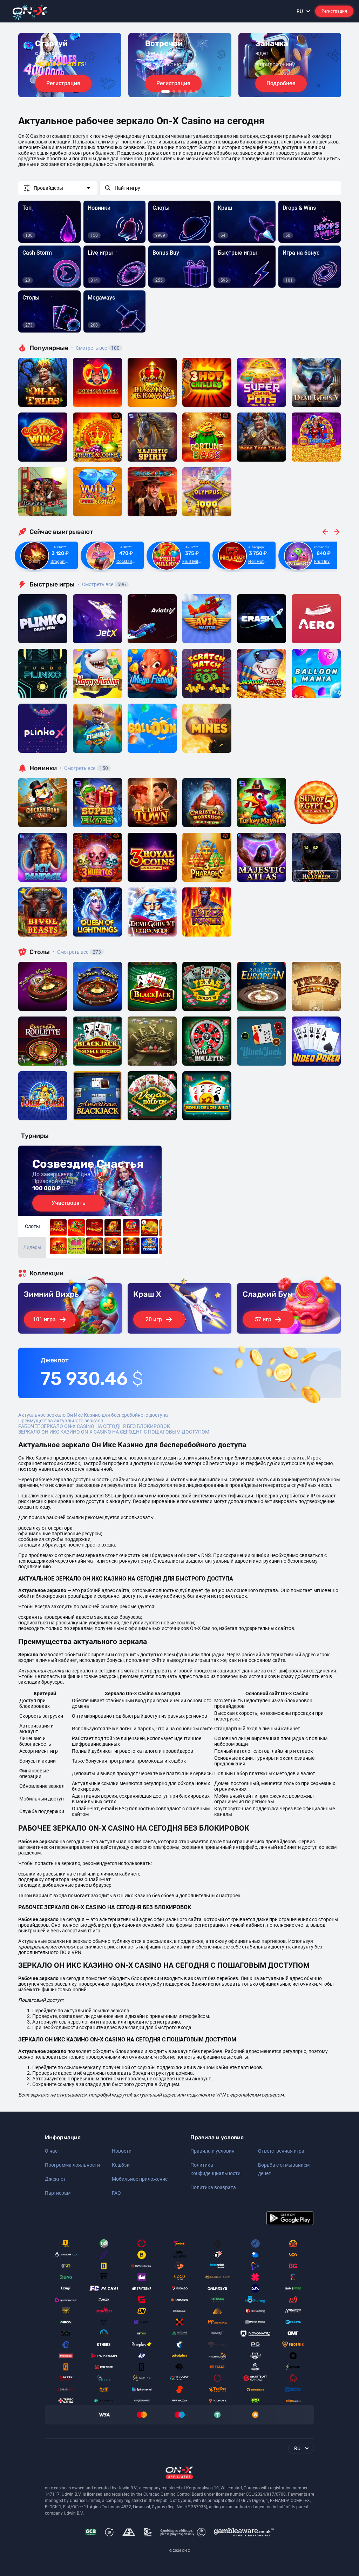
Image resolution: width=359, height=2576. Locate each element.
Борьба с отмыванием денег (284, 2169)
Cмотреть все (102, 584)
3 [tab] (179, 92)
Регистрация (334, 11)
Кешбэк (121, 2165)
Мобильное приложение (140, 2179)
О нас (51, 2151)
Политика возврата (213, 2187)
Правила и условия (212, 2151)
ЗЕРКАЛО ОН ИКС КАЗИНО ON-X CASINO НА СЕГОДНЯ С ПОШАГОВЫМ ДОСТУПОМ (114, 1432)
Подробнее (281, 83)
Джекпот (55, 2179)
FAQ (116, 2193)
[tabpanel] (70, 65)
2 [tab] (174, 92)
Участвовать (69, 1203)
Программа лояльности (72, 2165)
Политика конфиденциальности (215, 2169)
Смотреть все (95, 348)
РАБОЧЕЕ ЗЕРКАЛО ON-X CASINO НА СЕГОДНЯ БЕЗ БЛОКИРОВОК (94, 1426)
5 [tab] (191, 92)
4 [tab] (185, 92)
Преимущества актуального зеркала (61, 1421)
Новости (122, 2151)
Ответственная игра (281, 2151)
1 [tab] (165, 92)
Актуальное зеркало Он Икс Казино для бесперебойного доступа (93, 1415)
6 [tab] (196, 92)
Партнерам (58, 2193)
